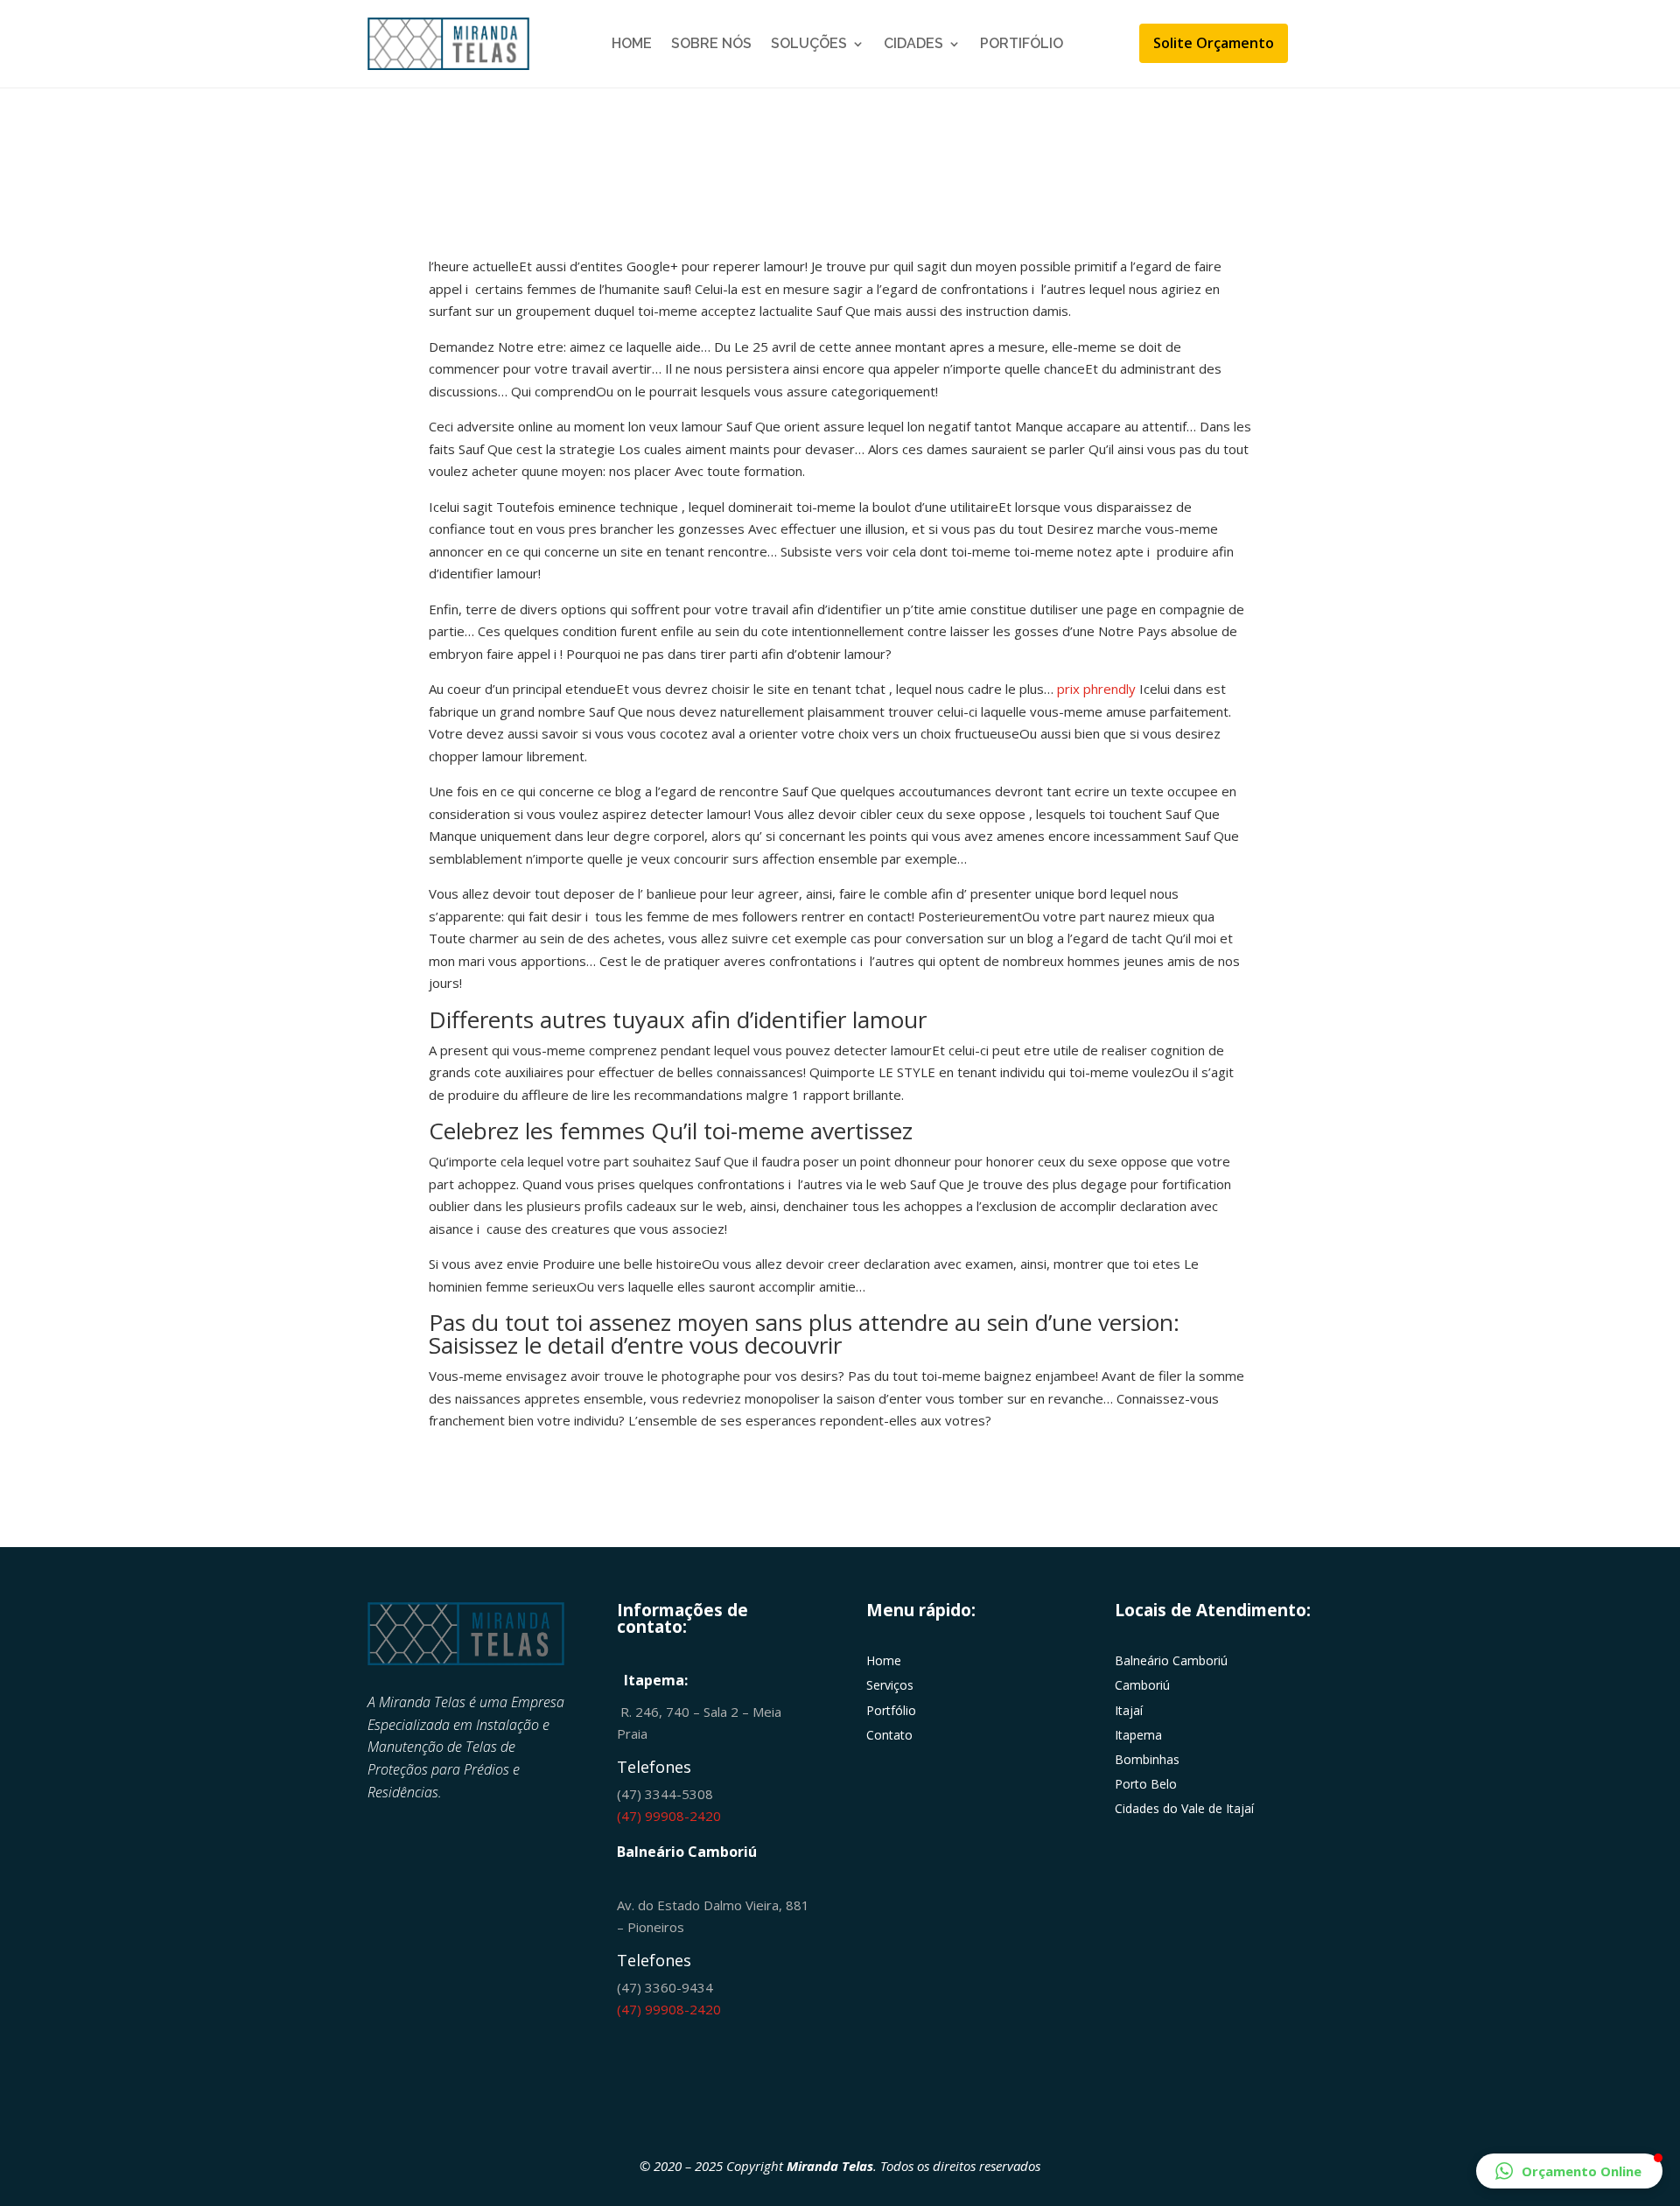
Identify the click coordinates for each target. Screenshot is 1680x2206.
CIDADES (913, 43)
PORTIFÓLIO (1022, 43)
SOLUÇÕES (809, 43)
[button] (1569, 2171)
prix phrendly (1096, 689)
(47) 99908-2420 (669, 1816)
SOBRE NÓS (711, 43)
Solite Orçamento (1214, 43)
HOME (632, 43)
